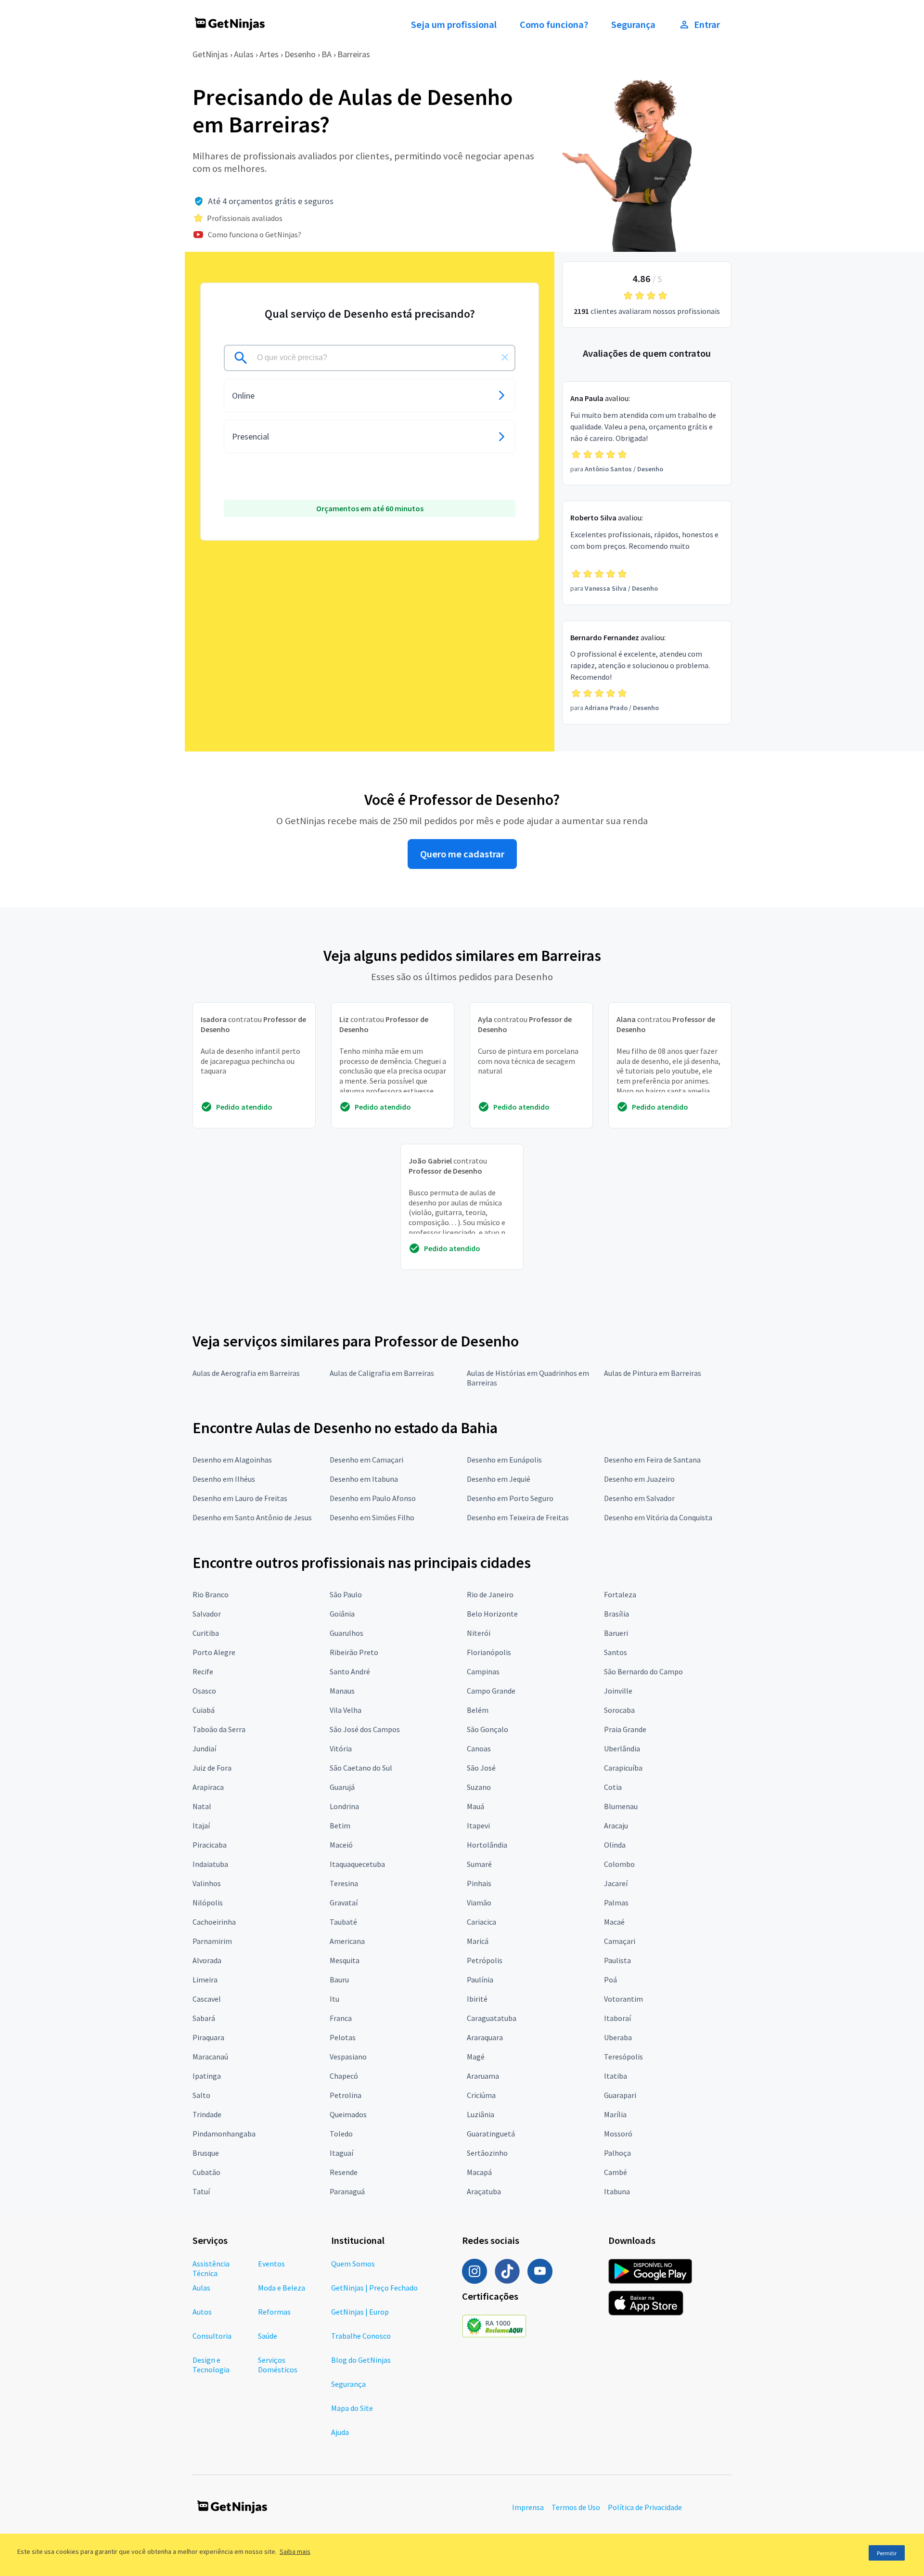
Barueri (616, 1633)
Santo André (350, 1671)
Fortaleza (620, 1594)
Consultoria (212, 2336)
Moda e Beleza (282, 2288)
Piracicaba (210, 1845)
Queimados (348, 2114)
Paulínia (480, 1980)
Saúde (268, 2336)
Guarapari (620, 2095)
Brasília (616, 1614)
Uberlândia (622, 1748)
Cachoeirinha (214, 1922)
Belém (478, 1710)
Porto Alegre (214, 1652)
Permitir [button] (887, 2553)
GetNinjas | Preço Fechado (374, 2288)
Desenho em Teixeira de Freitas (518, 1517)
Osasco (204, 1691)
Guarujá (342, 1787)
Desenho (300, 54)
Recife (203, 1671)
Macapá (479, 2172)
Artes (269, 54)
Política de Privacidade (645, 2507)
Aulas (244, 54)
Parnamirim (212, 1941)
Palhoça (617, 2153)
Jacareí (616, 1883)
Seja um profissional (454, 25)
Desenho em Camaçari (366, 1460)
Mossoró (618, 2134)
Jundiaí (204, 1748)
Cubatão (206, 2172)
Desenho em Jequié (499, 1479)
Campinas (483, 1671)
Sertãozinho (487, 2153)
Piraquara (208, 2037)
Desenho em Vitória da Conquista (658, 1517)
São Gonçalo (488, 1729)
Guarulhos (346, 1633)
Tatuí (201, 2191)
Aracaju (616, 1825)
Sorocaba (619, 1710)
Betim (340, 1825)
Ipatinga (207, 2076)
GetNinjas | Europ (360, 2312)
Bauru (339, 1980)
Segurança (633, 25)
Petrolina (346, 2095)
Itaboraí (617, 2018)
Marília (615, 2114)
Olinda (615, 1845)
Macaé (614, 1922)
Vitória (341, 1748)
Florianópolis (489, 1652)
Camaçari (620, 1941)
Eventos (271, 2264)
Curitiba (206, 1633)
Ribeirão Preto (354, 1652)
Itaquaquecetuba (357, 1864)
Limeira (205, 1980)
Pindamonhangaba (224, 2134)
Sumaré (479, 1864)
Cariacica (481, 1922)
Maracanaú (210, 2057)
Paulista (617, 1960)
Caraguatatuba (492, 2018)
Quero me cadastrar (462, 854)
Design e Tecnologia (211, 2365)
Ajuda (340, 2432)
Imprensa (528, 2507)
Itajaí (201, 1825)
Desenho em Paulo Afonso (373, 1498)
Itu (334, 1999)
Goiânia (342, 1614)
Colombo (619, 1864)
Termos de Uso (576, 2507)
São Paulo (346, 1594)
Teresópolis (623, 2057)
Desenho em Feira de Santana (652, 1460)
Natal (202, 1806)
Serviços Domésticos (278, 2365)
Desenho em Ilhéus (224, 1479)
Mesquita (345, 1960)
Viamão (479, 1903)
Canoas (479, 1748)
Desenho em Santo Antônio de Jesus (252, 1517)
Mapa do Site (352, 2408)
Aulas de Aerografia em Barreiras (246, 1373)
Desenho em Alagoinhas (232, 1460)
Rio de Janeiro (490, 1594)
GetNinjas (210, 54)
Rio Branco (211, 1594)
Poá (610, 1980)
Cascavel (207, 1999)
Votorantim (623, 1999)
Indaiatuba (210, 1864)
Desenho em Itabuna (364, 1479)
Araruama (483, 2076)
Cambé (616, 2172)
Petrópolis (485, 1960)
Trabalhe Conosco (361, 2336)
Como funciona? (554, 25)
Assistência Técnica (211, 2268)
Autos (202, 2312)
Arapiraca (208, 1787)
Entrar (707, 25)
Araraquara (485, 2037)
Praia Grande (625, 1729)
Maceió (341, 1845)
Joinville (618, 1691)
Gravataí (344, 1903)
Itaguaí (341, 2153)
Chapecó (344, 2076)
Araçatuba (484, 2191)
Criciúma (481, 2095)
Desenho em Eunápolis (504, 1460)
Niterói (479, 1633)
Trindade (207, 2114)
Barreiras (354, 54)
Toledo (341, 2134)
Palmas (616, 1903)
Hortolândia (487, 1845)
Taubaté (343, 1922)
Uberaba (618, 2037)
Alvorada (207, 1960)
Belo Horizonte (492, 1614)
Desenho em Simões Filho (372, 1517)
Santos (616, 1652)
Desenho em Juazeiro (639, 1479)
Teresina (344, 1883)
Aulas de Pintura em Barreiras (653, 1373)
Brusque (206, 2153)
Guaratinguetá (491, 2134)
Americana (347, 1941)
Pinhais (479, 1883)
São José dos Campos (365, 1729)
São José (481, 1768)
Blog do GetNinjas (361, 2360)
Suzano (479, 1787)
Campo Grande (491, 1691)
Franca (341, 2018)
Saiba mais (295, 2551)
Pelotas (343, 2037)
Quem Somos (353, 2264)
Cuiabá (204, 1710)
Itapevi (478, 1825)
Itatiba (616, 2076)
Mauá (475, 1806)
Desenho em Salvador (639, 1498)
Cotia (613, 1787)
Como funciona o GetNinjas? (255, 234)
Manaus (342, 1691)
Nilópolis (208, 1903)
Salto (201, 2095)
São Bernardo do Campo (643, 1671)
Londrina (344, 1806)
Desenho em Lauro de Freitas (240, 1498)
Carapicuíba (623, 1768)
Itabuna (617, 2191)
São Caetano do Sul (361, 1768)
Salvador (207, 1614)
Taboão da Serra (219, 1729)
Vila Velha (346, 1710)
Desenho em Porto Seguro (510, 1498)
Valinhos (207, 1883)
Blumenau (621, 1806)
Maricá (478, 1941)
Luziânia (481, 2114)
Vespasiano (348, 2057)
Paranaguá (347, 2191)
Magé (476, 2057)
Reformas (274, 2312)
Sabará (204, 2018)
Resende (344, 2172)
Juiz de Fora (212, 1768)
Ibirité (477, 1999)
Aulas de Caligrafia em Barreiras (382, 1373)
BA (327, 54)
